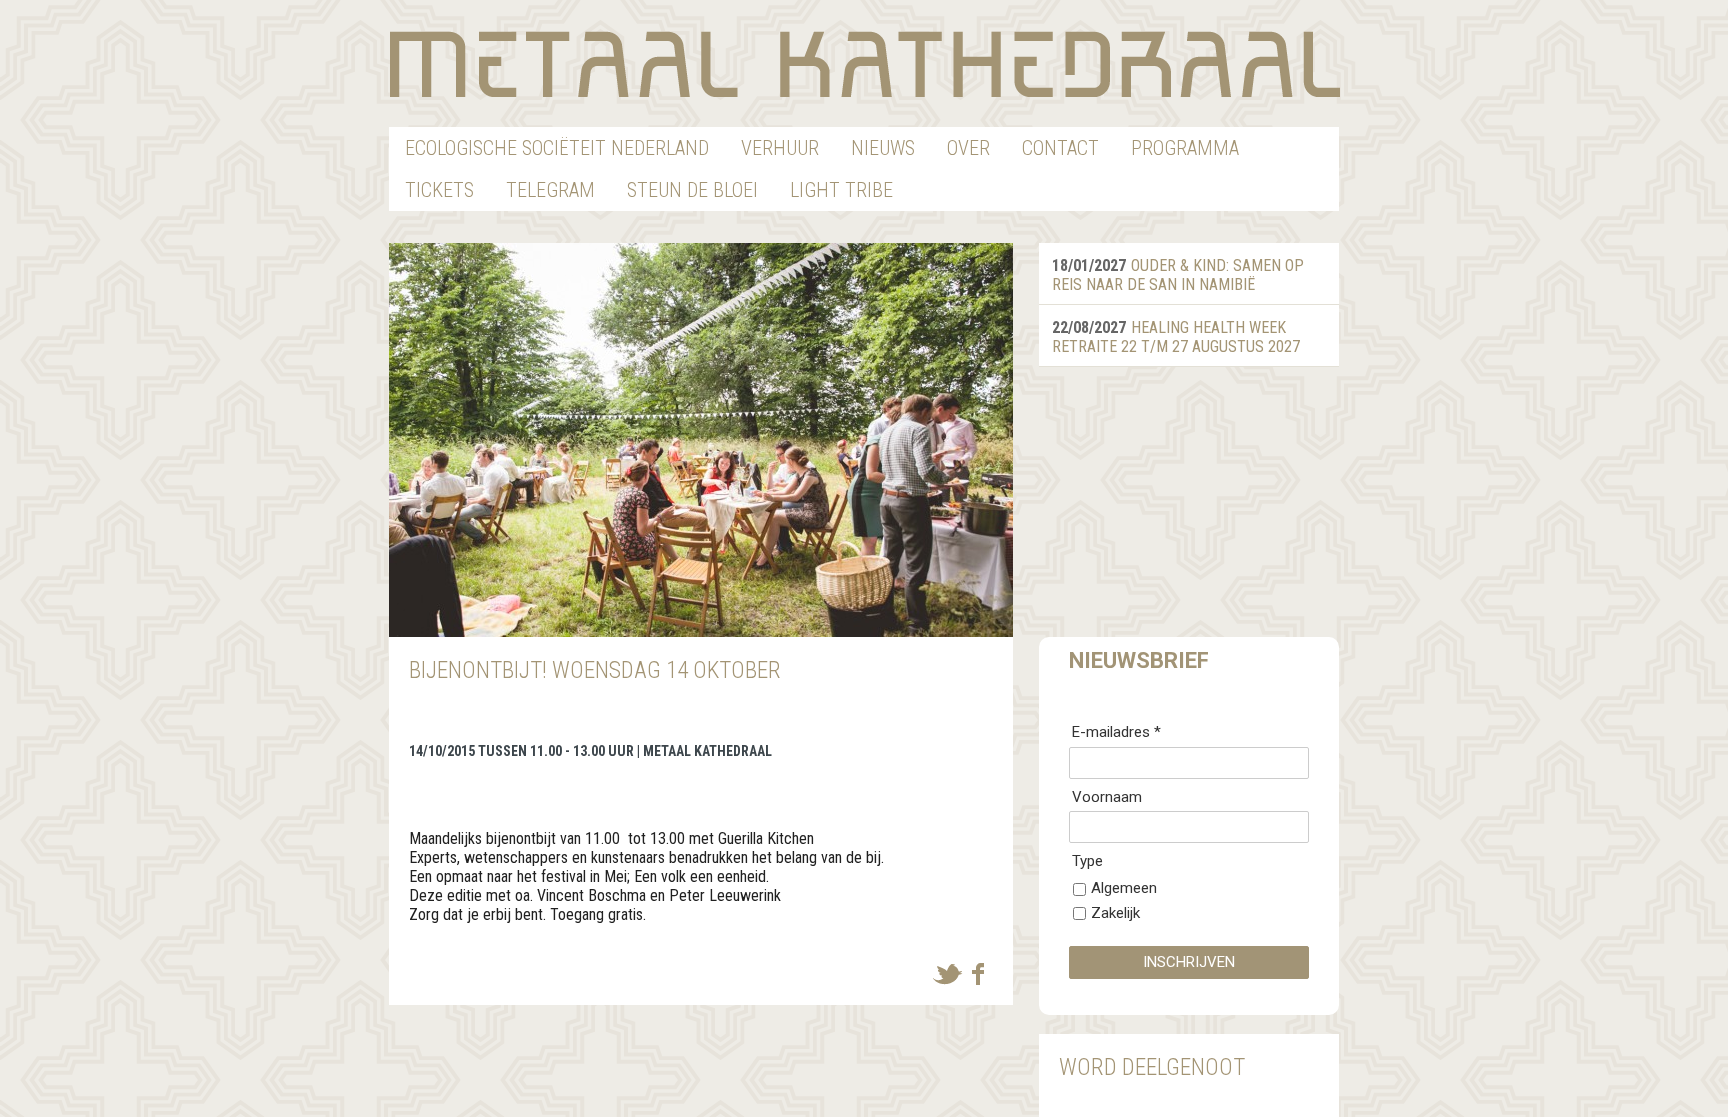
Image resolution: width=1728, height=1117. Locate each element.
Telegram (550, 190)
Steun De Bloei (692, 190)
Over (968, 148)
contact (1060, 148)
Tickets (439, 190)
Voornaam (1107, 797)
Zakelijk (1115, 913)
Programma (1185, 148)
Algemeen (1124, 888)
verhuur (780, 148)
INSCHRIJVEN (1189, 962)
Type (1087, 861)
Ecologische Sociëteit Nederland (557, 148)
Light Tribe (841, 190)
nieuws (883, 148)
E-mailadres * (1116, 732)
